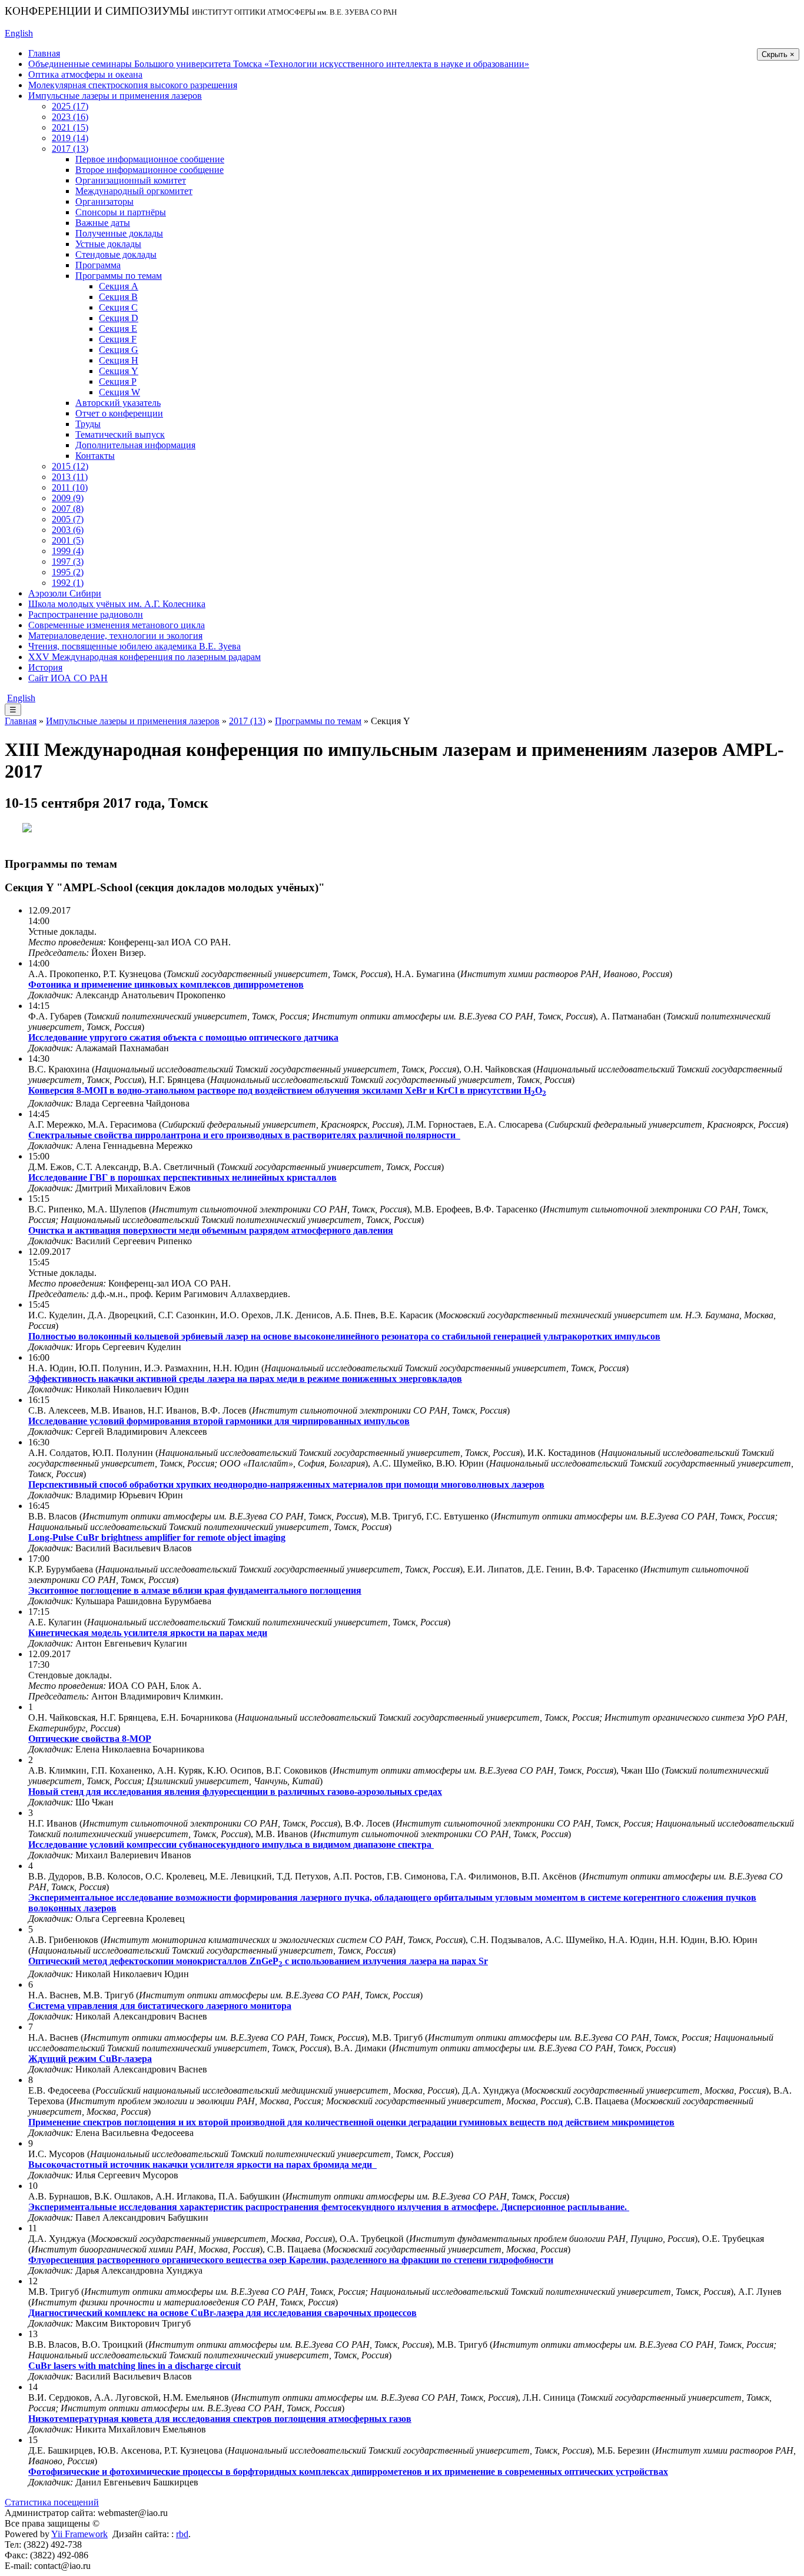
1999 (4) (68, 551)
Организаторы (104, 201)
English (19, 33)
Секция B (118, 297)
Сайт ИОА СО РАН (68, 678)
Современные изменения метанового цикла (117, 625)
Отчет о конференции (119, 413)
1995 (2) (68, 572)
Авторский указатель (118, 403)
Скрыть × (778, 54)
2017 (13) (70, 149)
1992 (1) (68, 583)
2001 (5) (68, 540)
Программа (98, 265)
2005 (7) (68, 519)
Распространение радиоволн (86, 614)
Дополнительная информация (135, 445)
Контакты (95, 456)
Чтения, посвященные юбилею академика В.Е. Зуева (134, 646)
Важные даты (103, 223)
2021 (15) (70, 127)
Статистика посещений (52, 2502)
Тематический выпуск (120, 434)
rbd (182, 2534)
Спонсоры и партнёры (121, 212)
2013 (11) (70, 477)
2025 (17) (70, 106)
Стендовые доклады (116, 254)
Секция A (119, 286)
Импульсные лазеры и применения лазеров (115, 96)
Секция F (118, 339)
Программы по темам (119, 276)
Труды (88, 424)
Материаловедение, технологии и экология (115, 636)
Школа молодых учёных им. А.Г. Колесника (117, 604)
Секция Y (119, 371)
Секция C (118, 307)
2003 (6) (68, 530)
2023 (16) (70, 117)
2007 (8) (68, 509)
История (45, 667)
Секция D (119, 318)
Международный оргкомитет (134, 191)
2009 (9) (68, 498)
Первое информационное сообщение (150, 159)
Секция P (118, 381)
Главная (44, 53)
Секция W (119, 392)
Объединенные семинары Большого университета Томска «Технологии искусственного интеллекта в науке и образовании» (279, 64)
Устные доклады (108, 244)
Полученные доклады (119, 233)
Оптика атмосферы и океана (85, 74)
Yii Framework (79, 2534)
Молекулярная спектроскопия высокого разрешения (133, 85)
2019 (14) (70, 138)
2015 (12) (70, 466)
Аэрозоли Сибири (65, 593)
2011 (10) (70, 487)
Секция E (118, 329)
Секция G (119, 350)
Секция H (119, 360)
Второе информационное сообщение (149, 170)
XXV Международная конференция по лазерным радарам (144, 657)
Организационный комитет (131, 180)
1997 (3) (68, 561)
